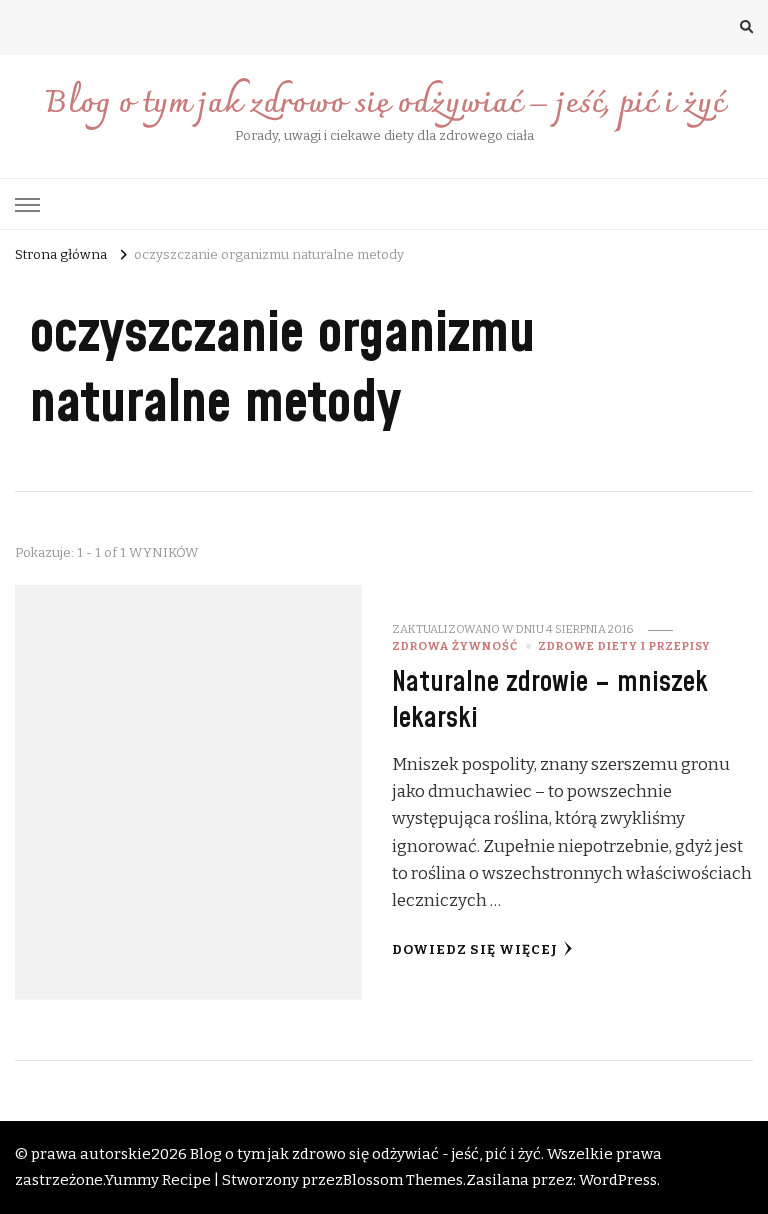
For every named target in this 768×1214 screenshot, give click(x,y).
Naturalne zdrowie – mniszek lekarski (550, 700)
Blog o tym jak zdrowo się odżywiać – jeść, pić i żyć (384, 104)
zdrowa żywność (455, 646)
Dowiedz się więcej (475, 950)
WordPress (618, 1180)
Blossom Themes (403, 1180)
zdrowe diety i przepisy (624, 646)
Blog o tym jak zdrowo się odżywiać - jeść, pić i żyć (365, 1154)
